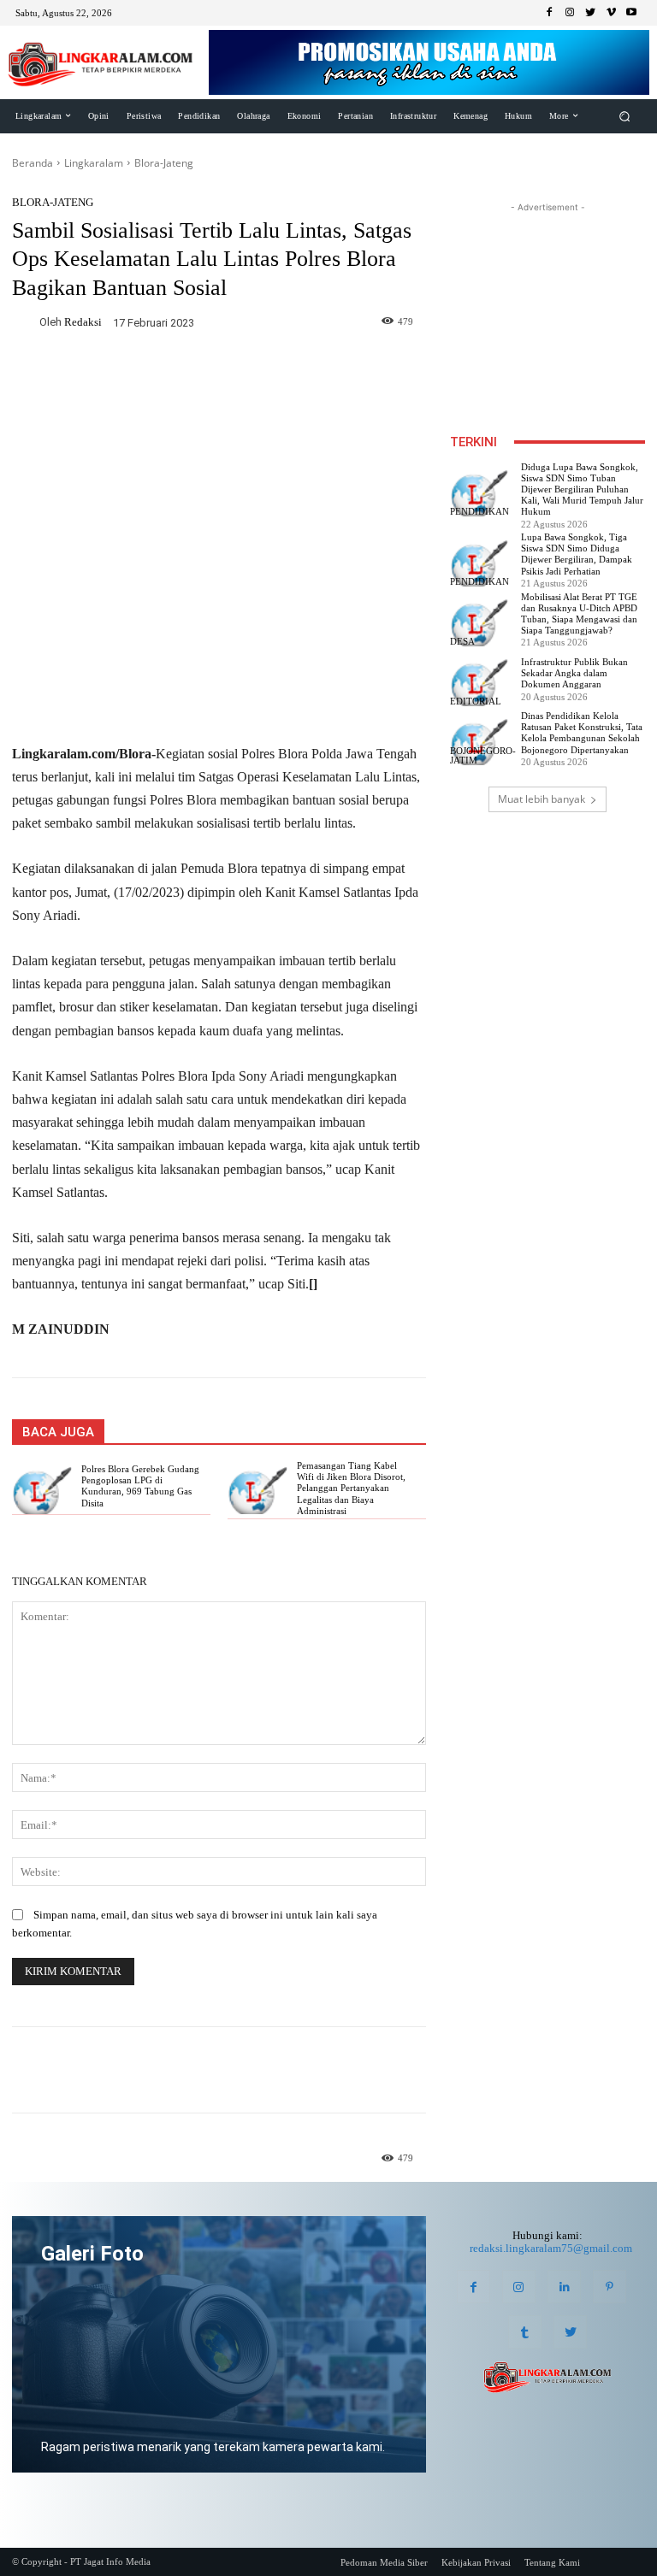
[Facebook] (549, 13)
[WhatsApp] (219, 373)
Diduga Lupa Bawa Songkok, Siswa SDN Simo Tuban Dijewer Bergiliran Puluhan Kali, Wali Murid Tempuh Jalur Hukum (582, 489)
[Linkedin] (564, 2287)
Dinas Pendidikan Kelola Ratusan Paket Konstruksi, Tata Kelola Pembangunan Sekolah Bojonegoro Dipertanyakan (582, 733)
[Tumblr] (525, 2332)
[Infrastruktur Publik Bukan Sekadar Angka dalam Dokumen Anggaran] (479, 683)
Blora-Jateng (164, 163)
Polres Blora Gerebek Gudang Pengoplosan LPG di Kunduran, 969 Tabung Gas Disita (140, 1486)
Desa (462, 642)
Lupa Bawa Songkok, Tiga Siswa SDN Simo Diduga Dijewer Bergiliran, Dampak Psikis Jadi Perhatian (577, 554)
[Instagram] (570, 13)
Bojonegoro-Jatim (483, 756)
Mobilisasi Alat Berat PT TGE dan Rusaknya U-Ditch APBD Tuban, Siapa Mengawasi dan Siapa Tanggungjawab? (579, 614)
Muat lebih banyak (542, 799)
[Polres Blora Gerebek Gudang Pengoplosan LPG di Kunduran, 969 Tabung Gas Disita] (41, 1491)
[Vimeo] (611, 13)
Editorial (476, 701)
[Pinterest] (610, 2287)
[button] (625, 116)
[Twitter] (590, 13)
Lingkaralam (94, 163)
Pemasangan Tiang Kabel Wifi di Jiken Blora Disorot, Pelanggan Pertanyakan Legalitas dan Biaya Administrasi (351, 1488)
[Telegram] (258, 373)
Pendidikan (479, 512)
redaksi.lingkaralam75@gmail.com (551, 2248)
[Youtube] (631, 13)
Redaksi (83, 322)
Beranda (33, 163)
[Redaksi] (26, 322)
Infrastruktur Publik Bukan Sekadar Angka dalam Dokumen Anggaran (574, 673)
